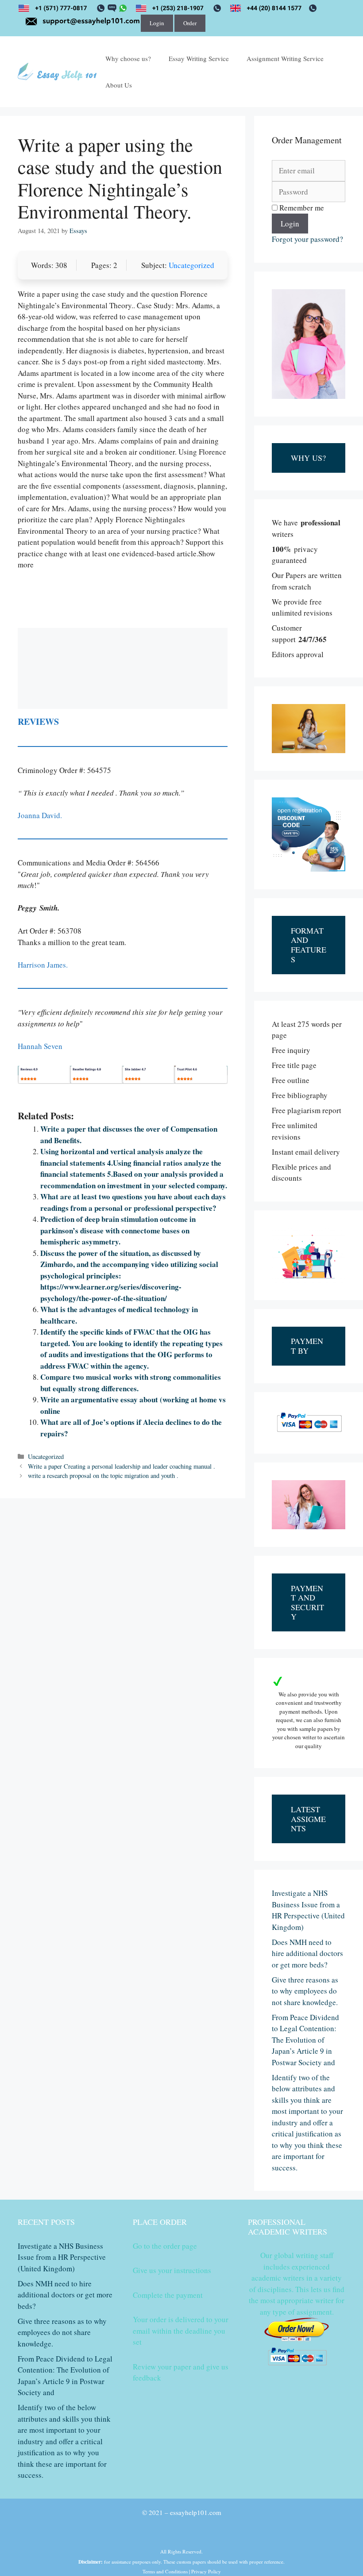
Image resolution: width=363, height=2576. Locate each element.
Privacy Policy (206, 2571)
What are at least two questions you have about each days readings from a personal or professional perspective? (133, 1202)
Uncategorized (191, 265)
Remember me (301, 208)
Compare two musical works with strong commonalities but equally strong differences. (131, 1383)
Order (190, 23)
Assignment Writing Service (285, 58)
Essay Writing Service (199, 58)
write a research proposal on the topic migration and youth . (103, 1476)
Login (157, 23)
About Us (119, 85)
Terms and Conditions (165, 2571)
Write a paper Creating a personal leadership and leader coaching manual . (122, 1466)
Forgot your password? (307, 239)
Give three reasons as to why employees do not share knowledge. (305, 1991)
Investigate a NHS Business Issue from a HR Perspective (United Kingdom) (62, 2257)
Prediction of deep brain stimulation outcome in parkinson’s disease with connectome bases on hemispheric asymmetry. (118, 1230)
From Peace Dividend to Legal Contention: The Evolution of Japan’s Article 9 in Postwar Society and (305, 2040)
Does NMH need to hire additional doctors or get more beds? (307, 1953)
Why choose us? (128, 58)
